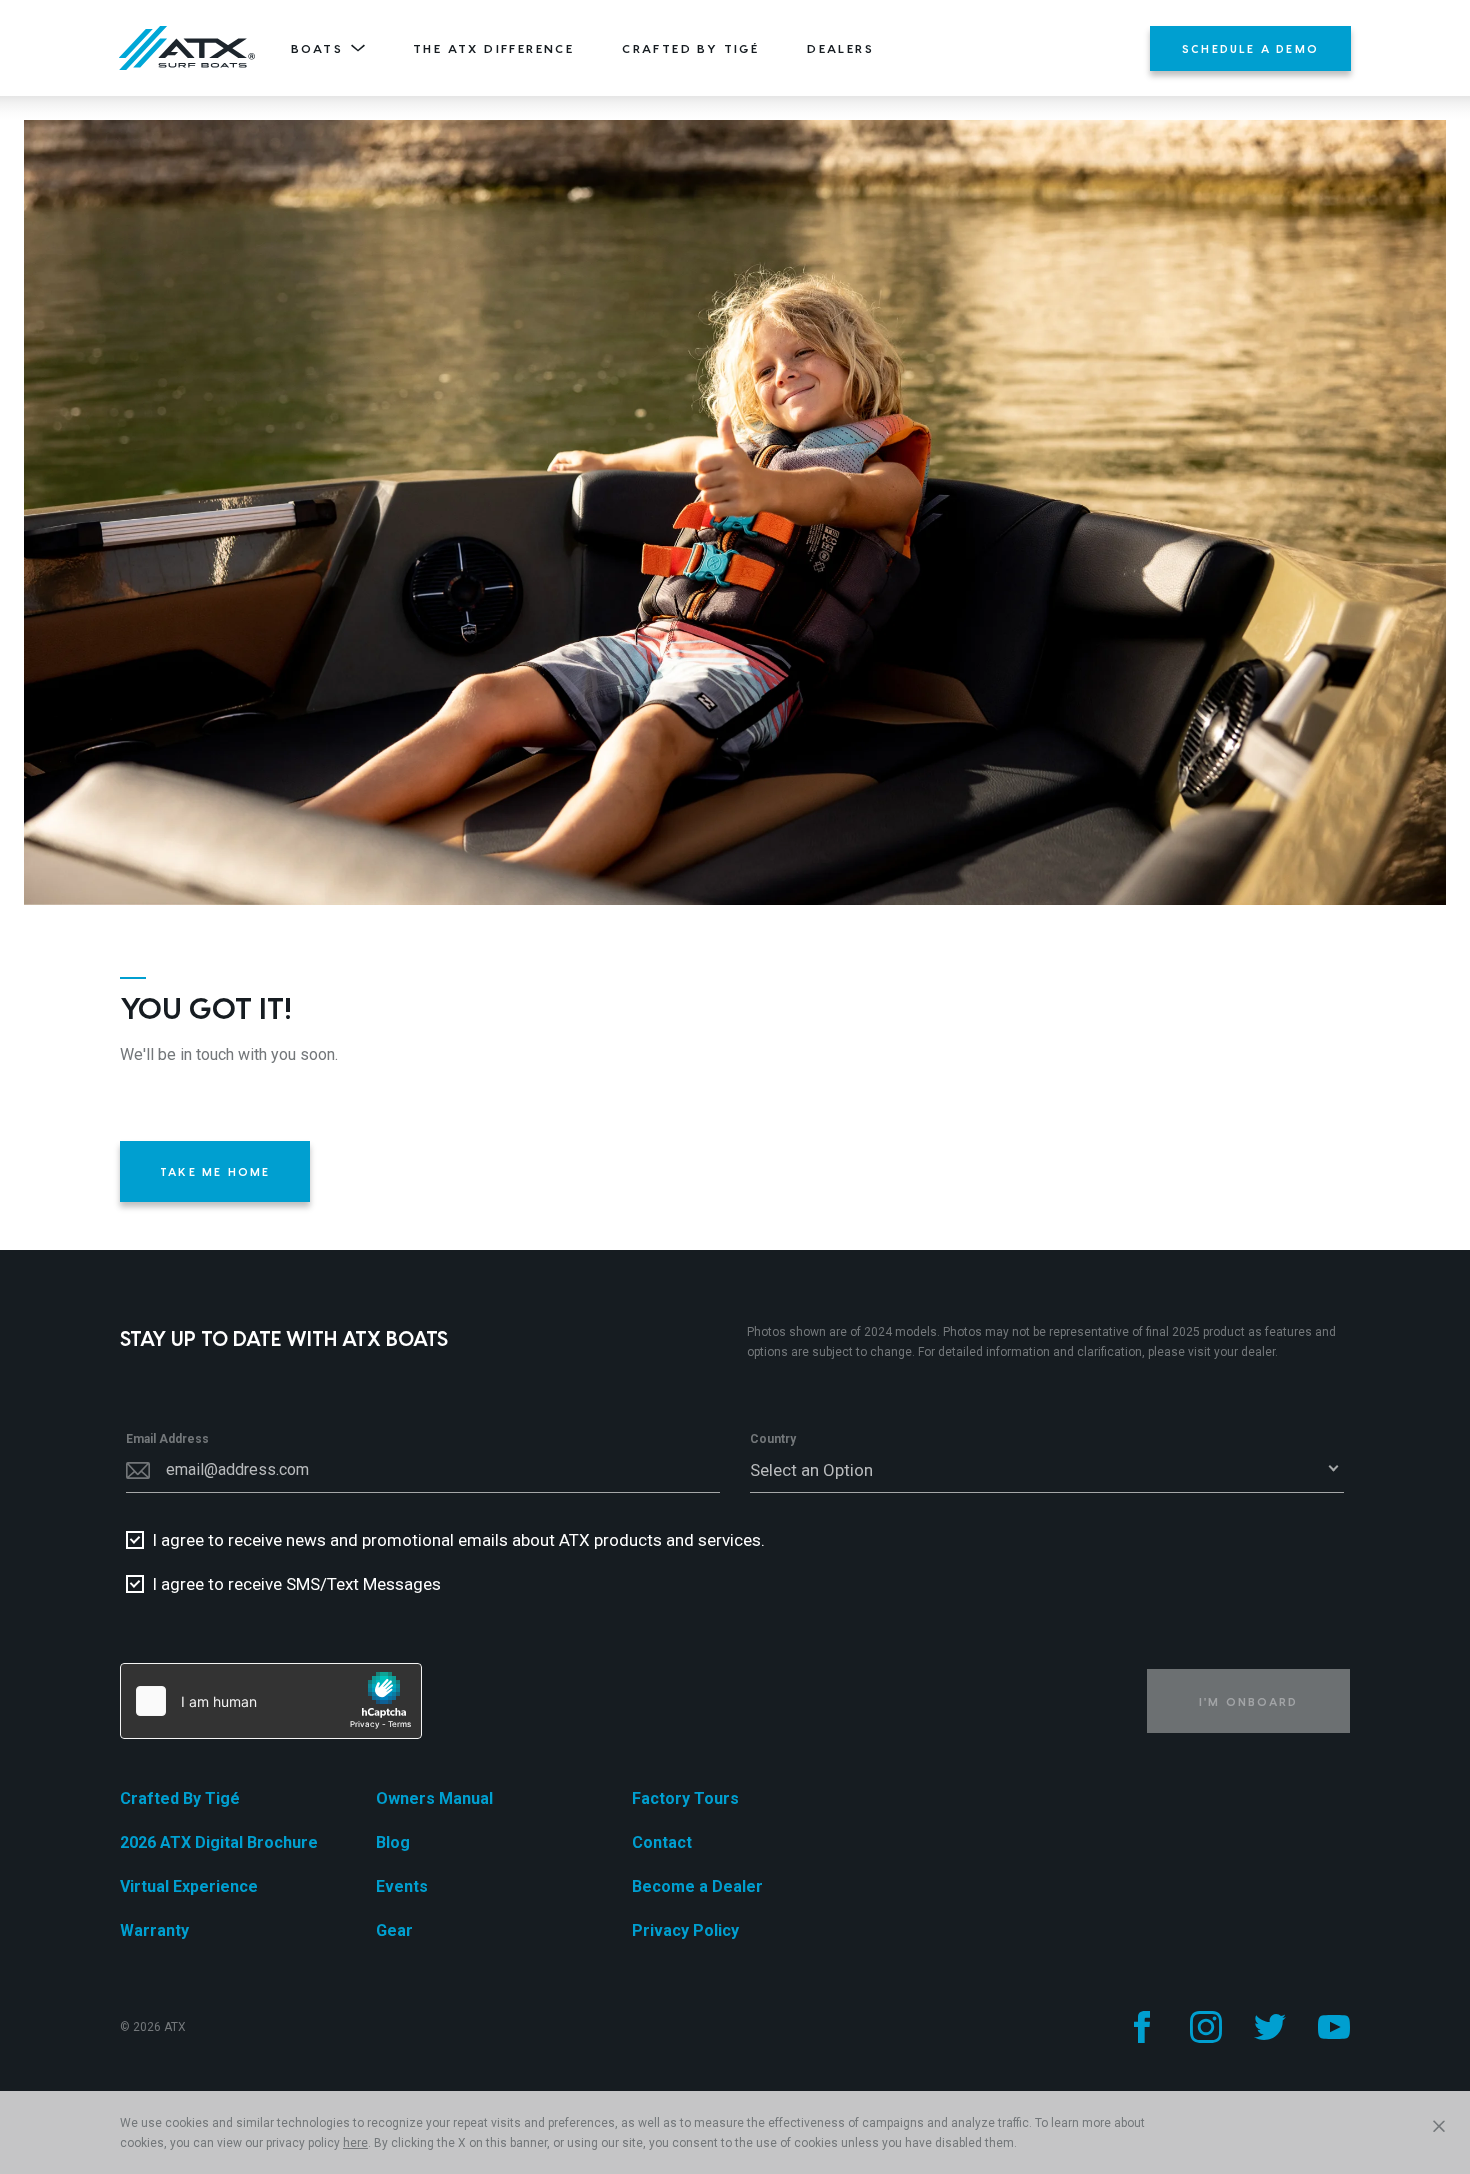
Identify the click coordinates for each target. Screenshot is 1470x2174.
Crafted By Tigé (690, 48)
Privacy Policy (685, 1930)
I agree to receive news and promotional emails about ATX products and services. (458, 1540)
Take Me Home (215, 1171)
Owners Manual (434, 1798)
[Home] (187, 48)
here (355, 2143)
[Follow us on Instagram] (1206, 2027)
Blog (393, 1842)
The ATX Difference (493, 48)
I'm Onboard (1248, 1701)
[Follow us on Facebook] (1142, 2027)
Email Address (167, 1439)
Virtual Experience (189, 1886)
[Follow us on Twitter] (1270, 2027)
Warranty (154, 1930)
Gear (394, 1930)
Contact (662, 1842)
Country (773, 1439)
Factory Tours (685, 1798)
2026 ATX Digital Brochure (219, 1842)
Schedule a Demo (1250, 48)
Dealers (840, 48)
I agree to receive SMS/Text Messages (296, 1584)
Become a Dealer (697, 1886)
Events (402, 1886)
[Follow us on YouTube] (1334, 2027)
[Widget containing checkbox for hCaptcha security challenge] (271, 1701)
